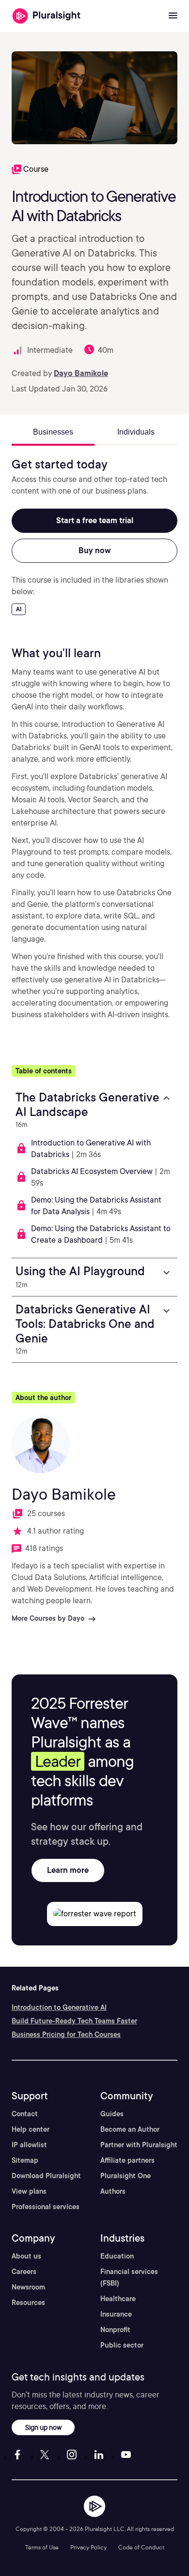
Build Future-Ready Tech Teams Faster (74, 2021)
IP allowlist (29, 2145)
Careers (24, 2272)
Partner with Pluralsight (139, 2145)
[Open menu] (173, 16)
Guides (112, 2114)
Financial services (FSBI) (129, 2277)
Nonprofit (115, 2330)
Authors (113, 2191)
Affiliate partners (127, 2160)
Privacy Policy (88, 2547)
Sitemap (25, 2160)
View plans (29, 2191)
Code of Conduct (141, 2547)
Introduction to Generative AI (59, 2007)
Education (117, 2256)
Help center (31, 2129)
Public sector (122, 2345)
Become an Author (130, 2129)
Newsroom (28, 2287)
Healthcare (118, 2299)
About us (26, 2256)
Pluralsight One (126, 2176)
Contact (25, 2114)
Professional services (46, 2207)
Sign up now (43, 2427)
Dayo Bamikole (81, 373)
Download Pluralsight (46, 2176)
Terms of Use (42, 2547)
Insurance (116, 2314)
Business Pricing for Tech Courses (66, 2034)
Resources (28, 2303)
